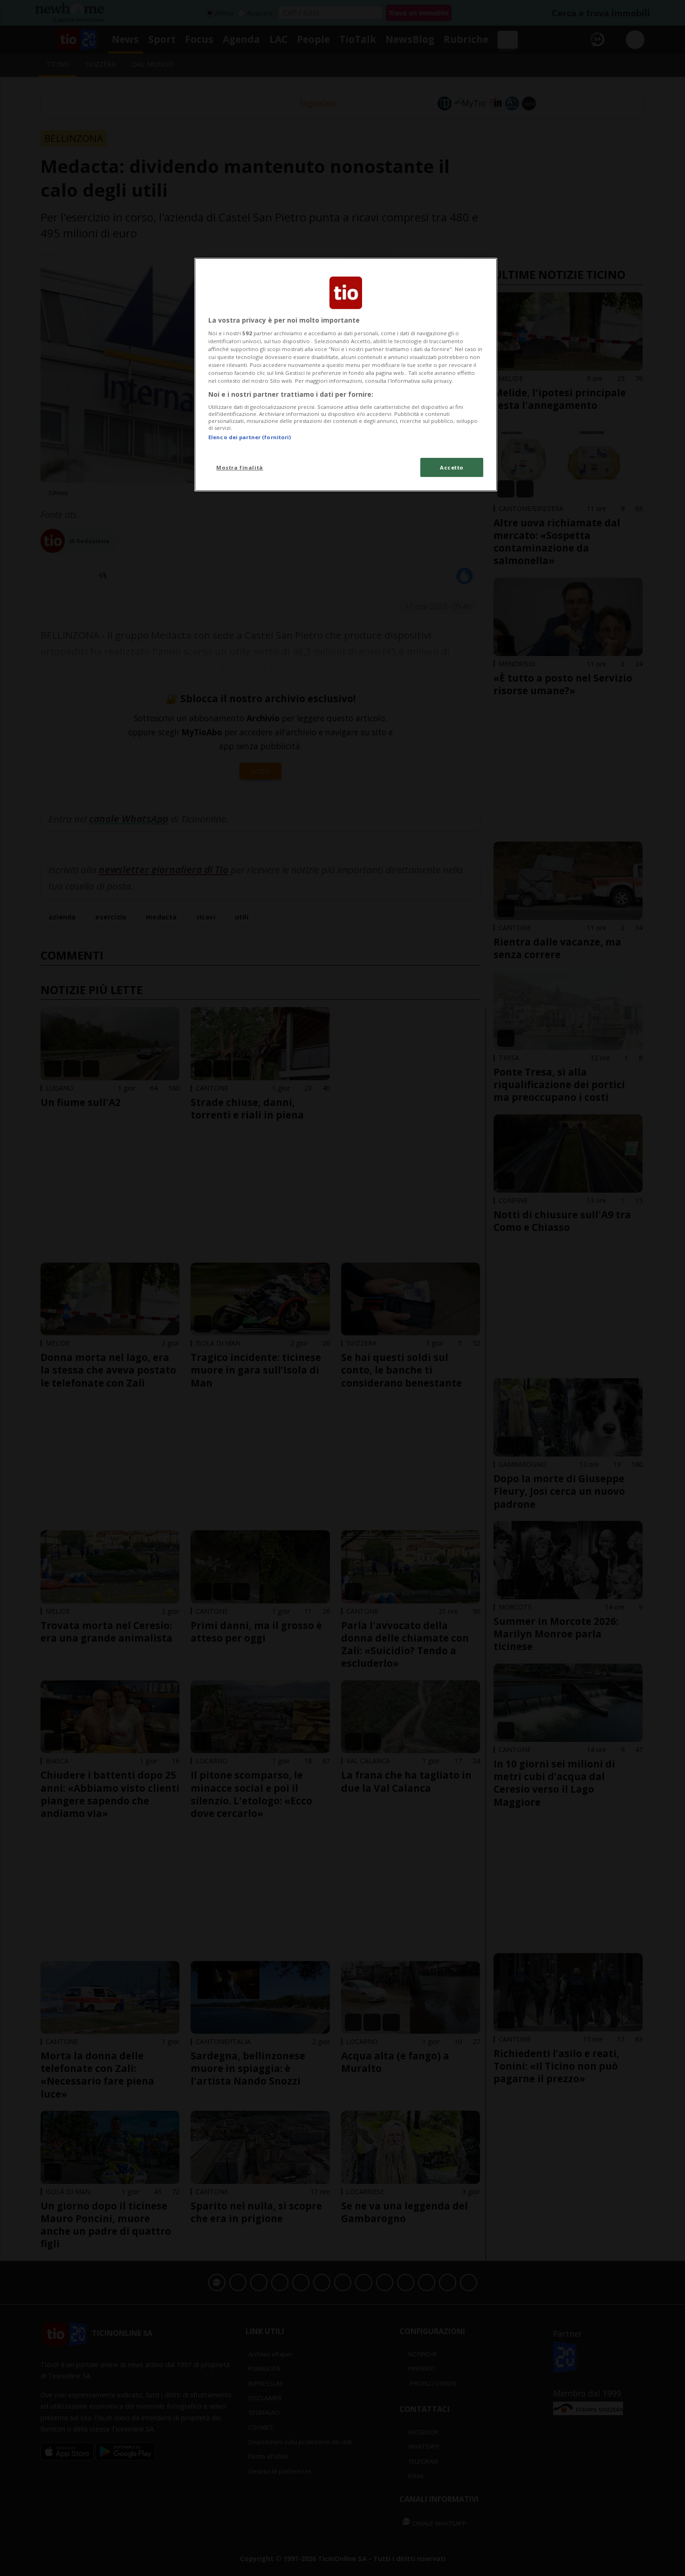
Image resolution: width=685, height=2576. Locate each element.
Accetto (452, 467)
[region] (346, 375)
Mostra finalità (240, 467)
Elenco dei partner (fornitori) (250, 437)
